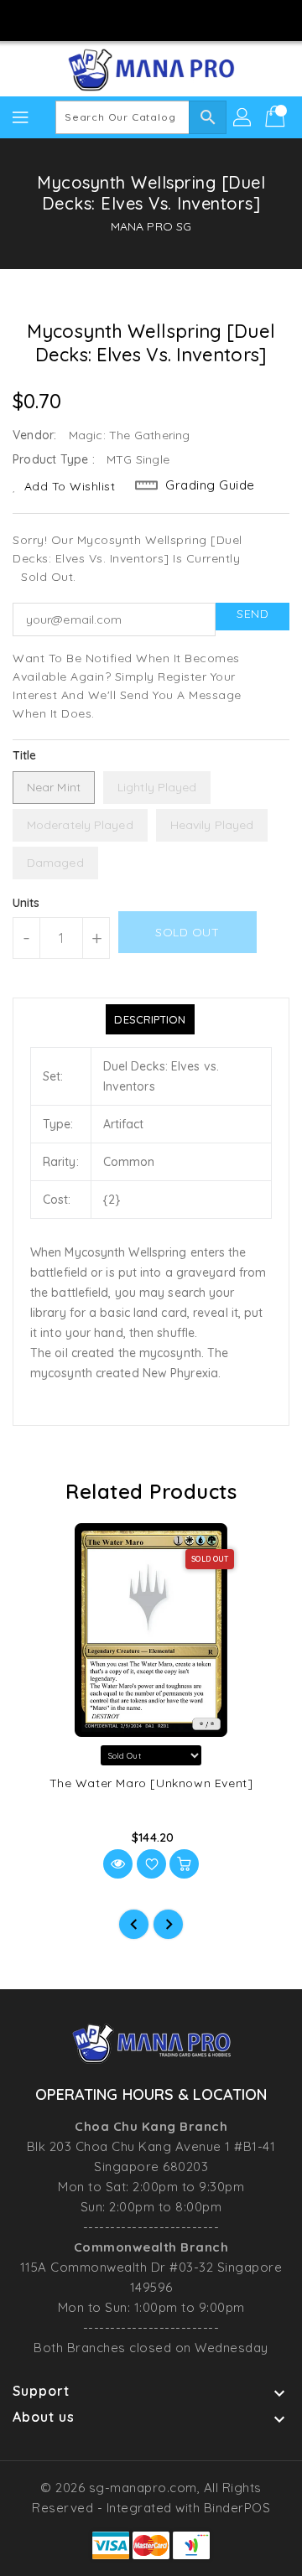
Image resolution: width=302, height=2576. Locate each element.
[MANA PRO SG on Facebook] (103, 19)
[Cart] (277, 117)
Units (26, 903)
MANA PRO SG (151, 226)
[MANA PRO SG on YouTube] (167, 19)
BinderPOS (237, 2508)
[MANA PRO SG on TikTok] (199, 19)
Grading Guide (210, 485)
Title (25, 755)
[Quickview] (118, 1864)
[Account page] (243, 117)
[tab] (150, 1019)
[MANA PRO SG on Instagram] (135, 19)
